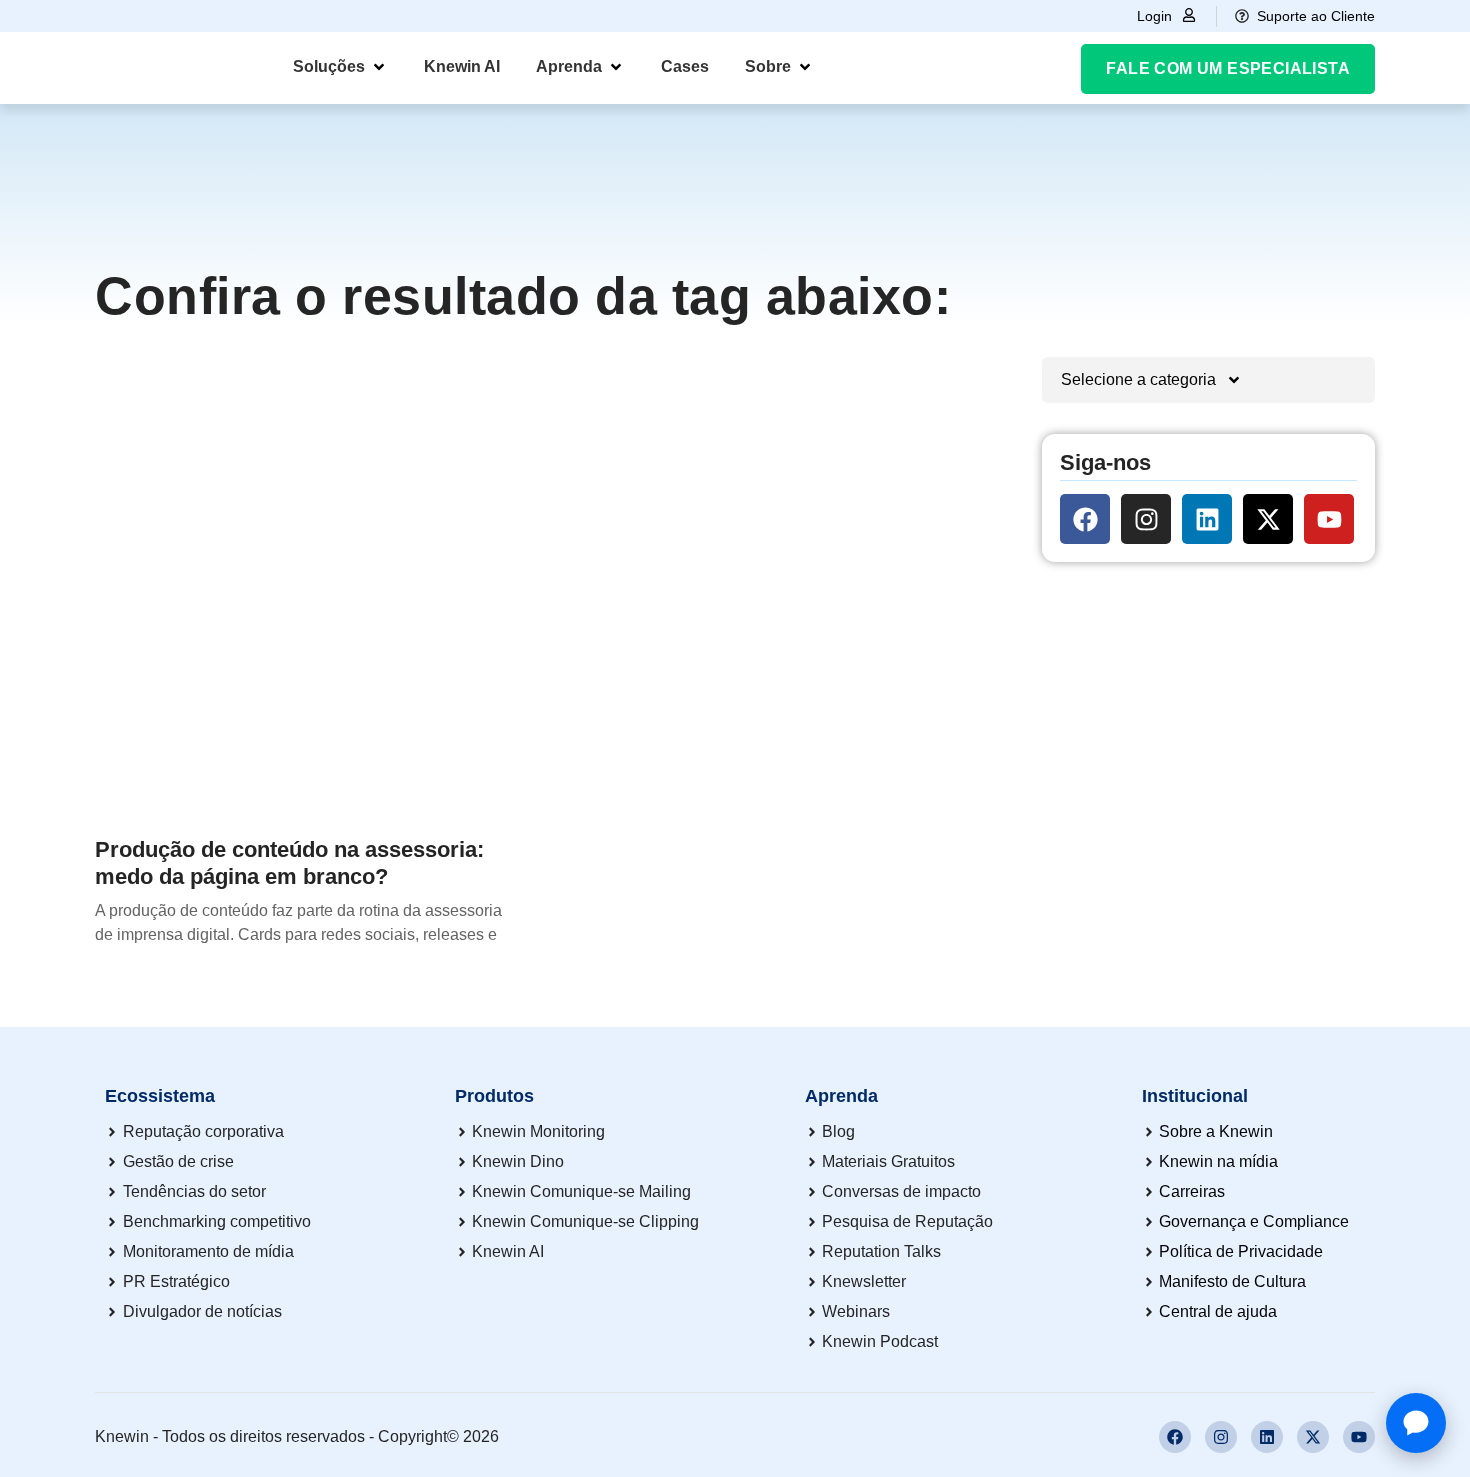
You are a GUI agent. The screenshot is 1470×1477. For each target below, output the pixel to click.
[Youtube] (1329, 519)
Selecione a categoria (1138, 379)
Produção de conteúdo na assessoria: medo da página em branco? (289, 862)
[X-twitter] (1268, 519)
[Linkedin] (1207, 519)
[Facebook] (1085, 519)
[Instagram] (1146, 519)
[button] (340, 67)
